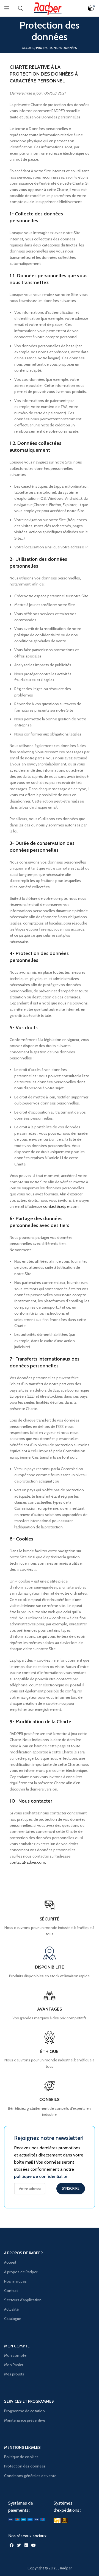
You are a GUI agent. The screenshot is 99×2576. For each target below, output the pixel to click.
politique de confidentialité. (41, 2176)
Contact (11, 2291)
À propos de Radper (21, 2272)
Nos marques (15, 2281)
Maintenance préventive (25, 2420)
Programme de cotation (24, 2411)
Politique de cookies (21, 2457)
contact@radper (57, 1206)
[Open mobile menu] (7, 8)
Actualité (11, 2309)
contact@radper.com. (28, 1862)
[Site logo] (50, 8)
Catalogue (13, 2319)
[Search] (21, 8)
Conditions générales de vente (30, 2476)
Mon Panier (14, 2365)
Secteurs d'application (23, 2300)
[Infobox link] (49, 2098)
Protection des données (25, 2466)
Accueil (28, 48)
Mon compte (15, 2355)
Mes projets (14, 2374)
